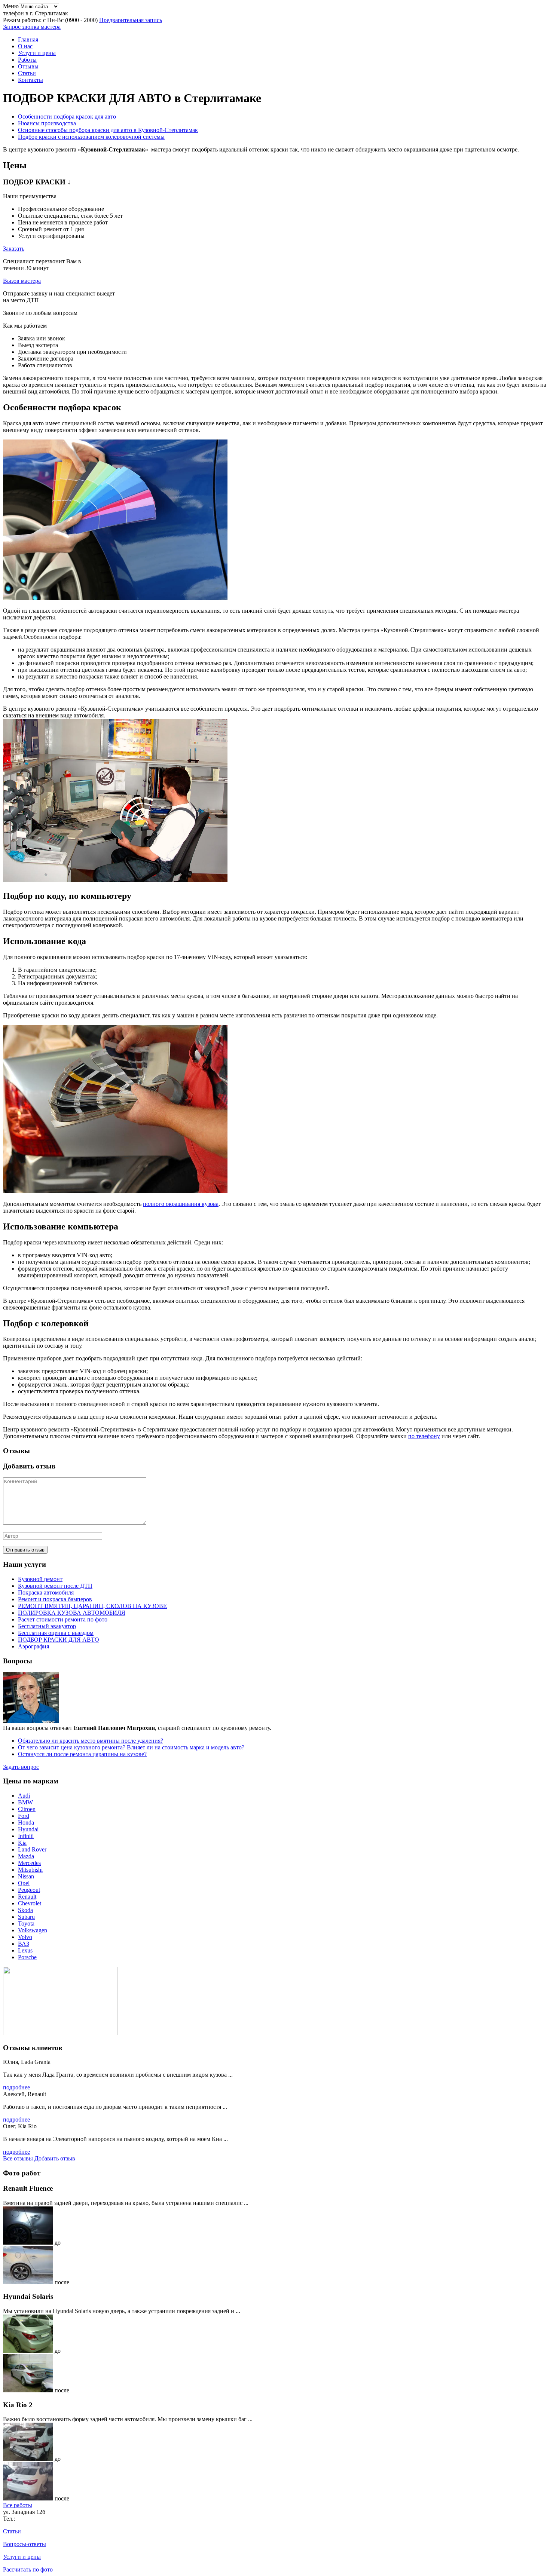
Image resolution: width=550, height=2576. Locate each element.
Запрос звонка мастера (32, 27)
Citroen (27, 1809)
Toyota (26, 1923)
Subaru (26, 1917)
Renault (27, 1897)
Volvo (25, 1937)
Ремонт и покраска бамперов (55, 1599)
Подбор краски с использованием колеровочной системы (91, 137)
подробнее (16, 2087)
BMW (25, 1802)
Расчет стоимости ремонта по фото (63, 1619)
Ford (24, 1816)
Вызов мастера (22, 281)
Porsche (27, 1957)
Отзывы (28, 66)
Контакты (30, 80)
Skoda (25, 1910)
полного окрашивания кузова (181, 1204)
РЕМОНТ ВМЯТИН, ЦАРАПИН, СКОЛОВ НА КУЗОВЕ (92, 1606)
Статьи (27, 73)
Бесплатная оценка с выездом (56, 1633)
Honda (26, 1823)
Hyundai (28, 1829)
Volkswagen (33, 1930)
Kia (22, 1843)
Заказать (14, 249)
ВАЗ (24, 1944)
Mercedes (29, 1863)
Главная (28, 39)
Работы (27, 60)
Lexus (25, 1950)
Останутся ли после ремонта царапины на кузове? (82, 1754)
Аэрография (33, 1646)
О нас (25, 46)
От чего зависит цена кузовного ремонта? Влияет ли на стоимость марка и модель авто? (131, 1747)
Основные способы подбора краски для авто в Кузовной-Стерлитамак (108, 130)
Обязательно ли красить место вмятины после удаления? (91, 1741)
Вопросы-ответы (25, 2544)
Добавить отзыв (55, 2158)
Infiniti (26, 1836)
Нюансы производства (47, 123)
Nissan (26, 1876)
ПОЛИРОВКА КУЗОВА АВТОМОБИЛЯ (72, 1613)
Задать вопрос (21, 1767)
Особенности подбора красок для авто (67, 117)
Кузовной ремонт (40, 1579)
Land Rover (32, 1849)
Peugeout (29, 1890)
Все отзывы (18, 2158)
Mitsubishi (30, 1870)
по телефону (424, 1436)
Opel (24, 1883)
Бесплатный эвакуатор (47, 1626)
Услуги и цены (37, 53)
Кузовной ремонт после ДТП (55, 1586)
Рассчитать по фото (28, 2569)
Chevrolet (30, 1903)
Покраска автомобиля (46, 1592)
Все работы (18, 2505)
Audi (24, 1796)
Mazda (26, 1856)
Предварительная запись (131, 20)
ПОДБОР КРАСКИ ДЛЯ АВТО (59, 1640)
